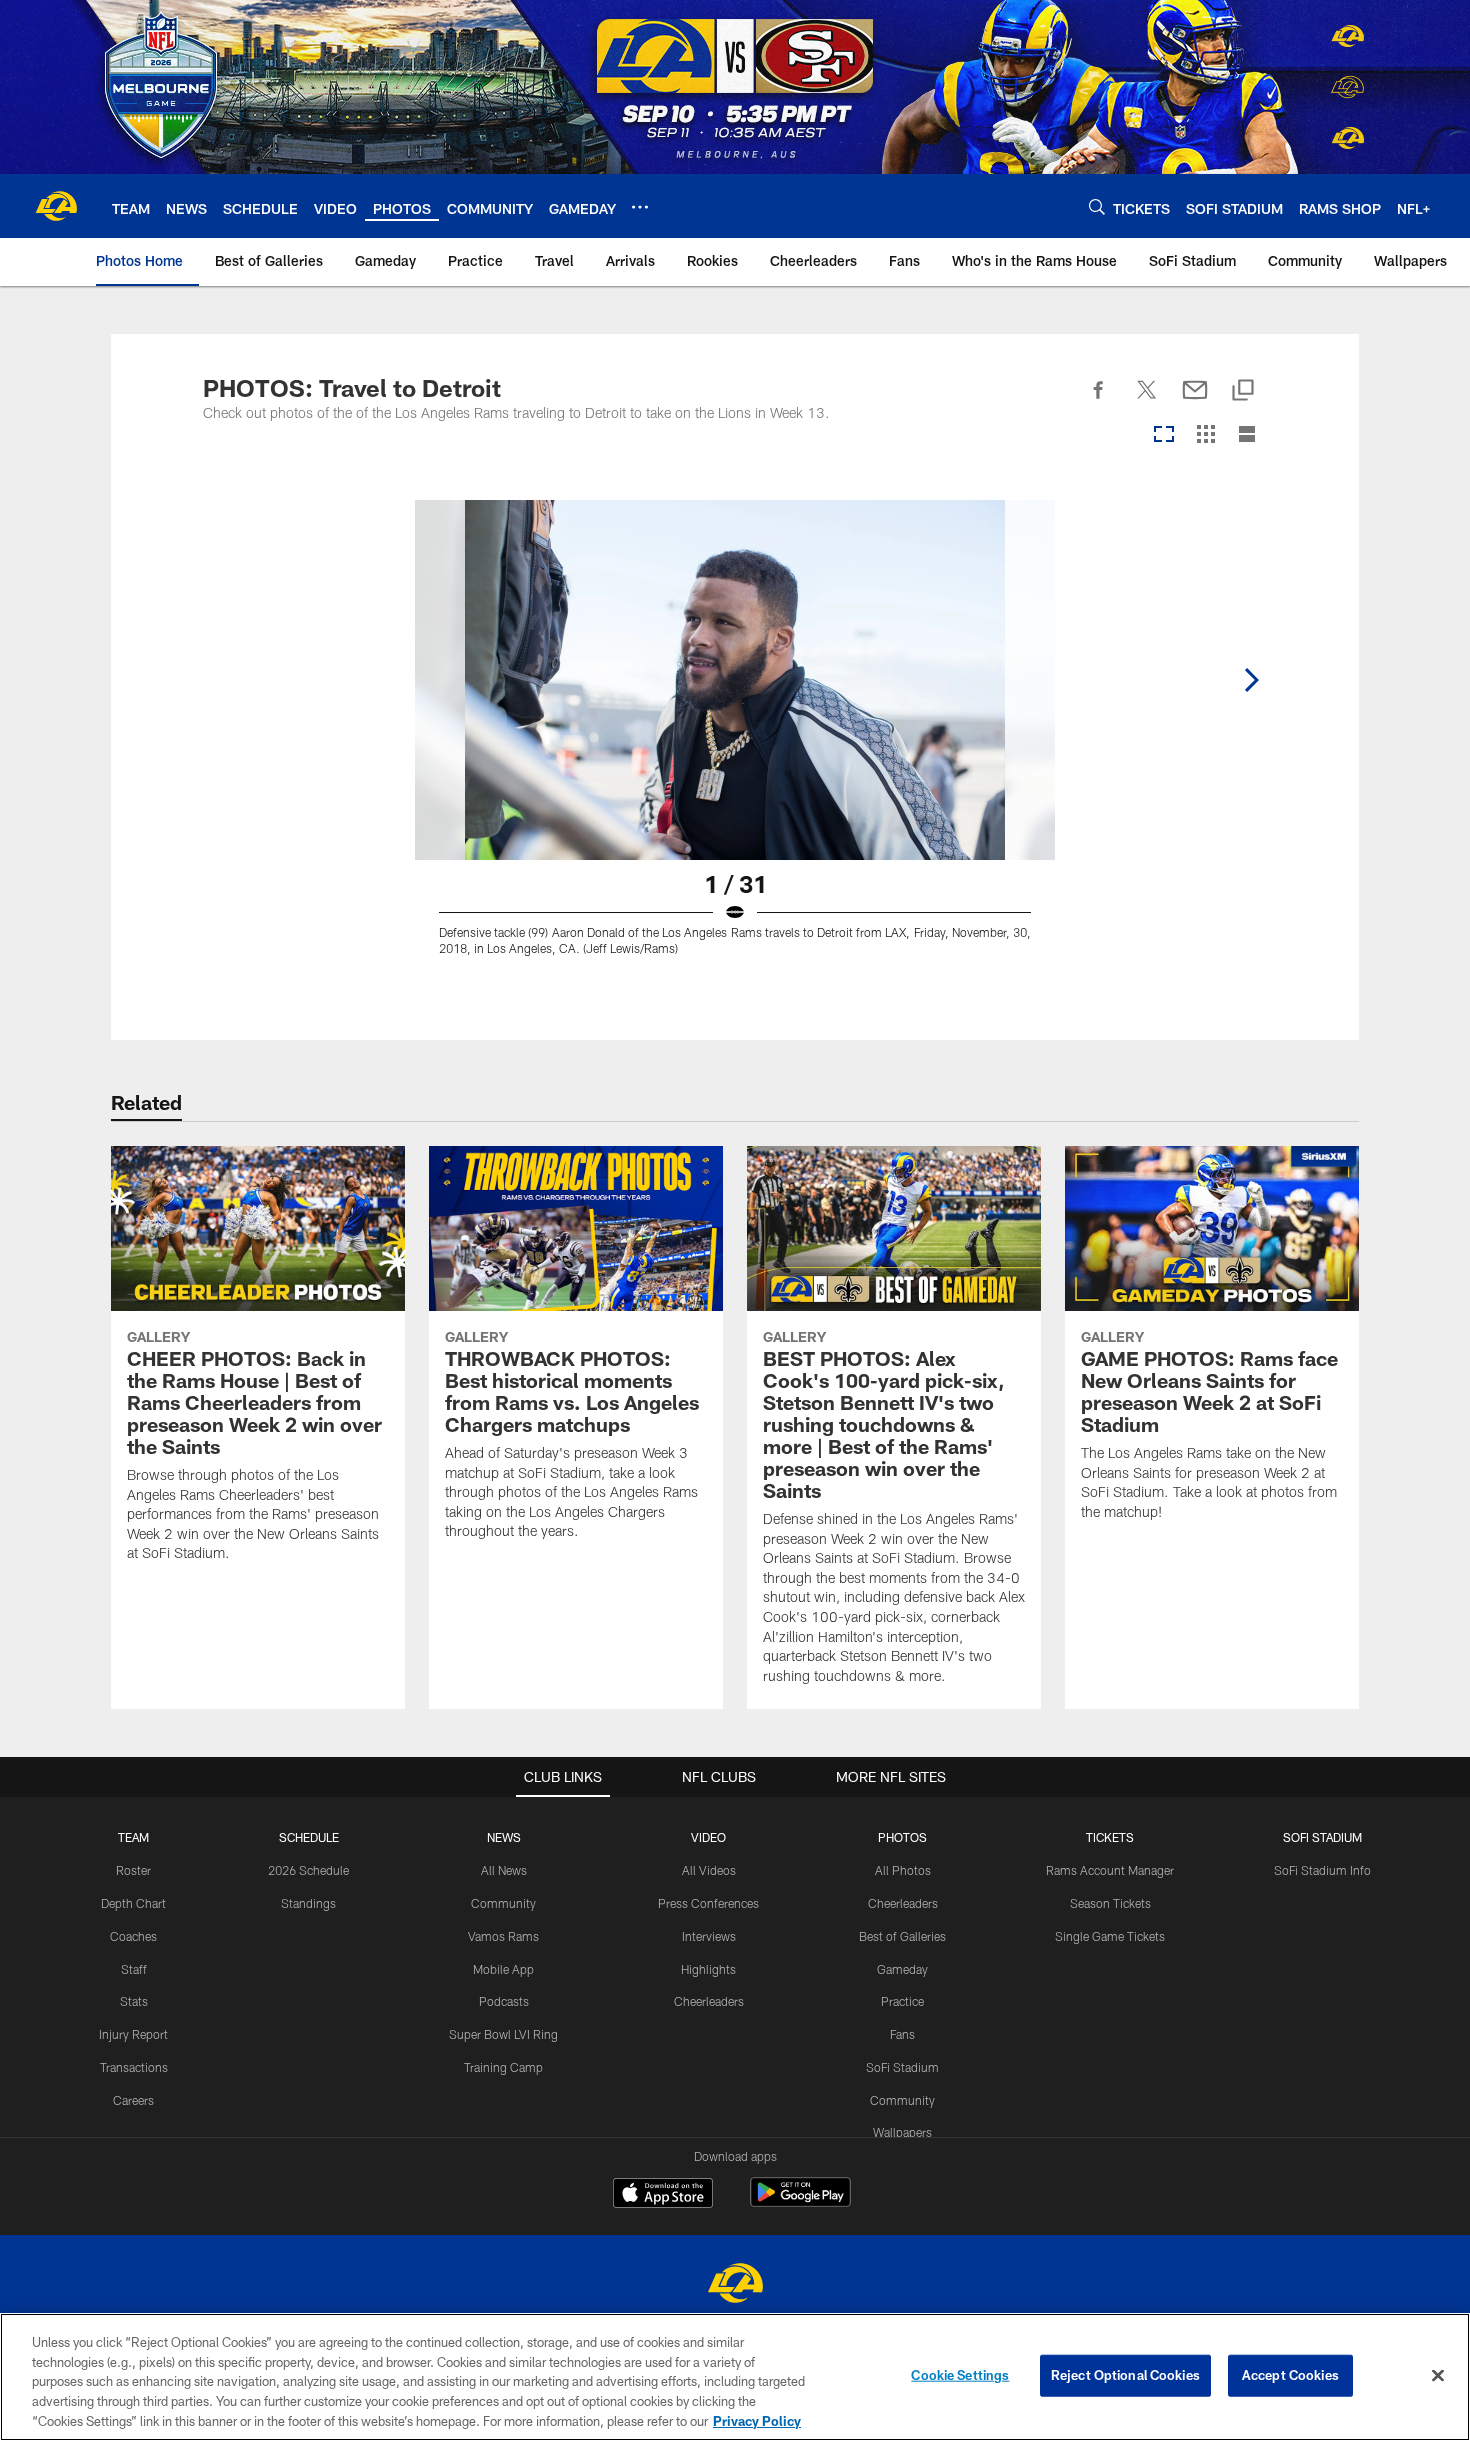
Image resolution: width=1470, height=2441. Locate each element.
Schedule (309, 1837)
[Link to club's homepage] (56, 206)
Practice (902, 2001)
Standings (308, 1903)
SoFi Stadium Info (1322, 1870)
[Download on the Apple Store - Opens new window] (663, 2195)
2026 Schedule (308, 1870)
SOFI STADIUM (1322, 1837)
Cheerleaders (709, 2001)
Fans (902, 2034)
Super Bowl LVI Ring (503, 2034)
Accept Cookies (1290, 2375)
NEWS (504, 1837)
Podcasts (504, 2001)
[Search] (1097, 206)
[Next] (1251, 680)
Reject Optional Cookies (1125, 2375)
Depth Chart (133, 1903)
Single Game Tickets (1110, 1936)
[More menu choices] (640, 207)
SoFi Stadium (902, 2067)
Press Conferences (708, 1903)
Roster (133, 1870)
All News (504, 1870)
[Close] (1438, 2376)
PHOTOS (902, 1837)
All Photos (903, 1870)
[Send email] (1195, 401)
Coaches (133, 1936)
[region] (735, 2377)
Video (708, 1837)
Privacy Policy (757, 2420)
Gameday (902, 1969)
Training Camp (503, 2067)
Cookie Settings (960, 2375)
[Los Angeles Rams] (735, 2285)
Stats (134, 2001)
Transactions (134, 2067)
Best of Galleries (902, 1936)
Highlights (708, 1969)
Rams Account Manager (1110, 1870)
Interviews (709, 1936)
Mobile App (503, 1969)
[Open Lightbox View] (735, 740)
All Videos (709, 1870)
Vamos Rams (503, 1936)
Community (503, 1903)
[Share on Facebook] (1099, 401)
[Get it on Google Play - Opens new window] (800, 2202)
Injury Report (133, 2034)
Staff (134, 1969)
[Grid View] (1205, 435)
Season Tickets (1110, 1903)
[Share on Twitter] (1147, 401)
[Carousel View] (1164, 435)
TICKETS (1110, 1837)
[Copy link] (1243, 391)
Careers (133, 2100)
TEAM (133, 1837)
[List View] (1247, 435)
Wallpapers (902, 2132)
